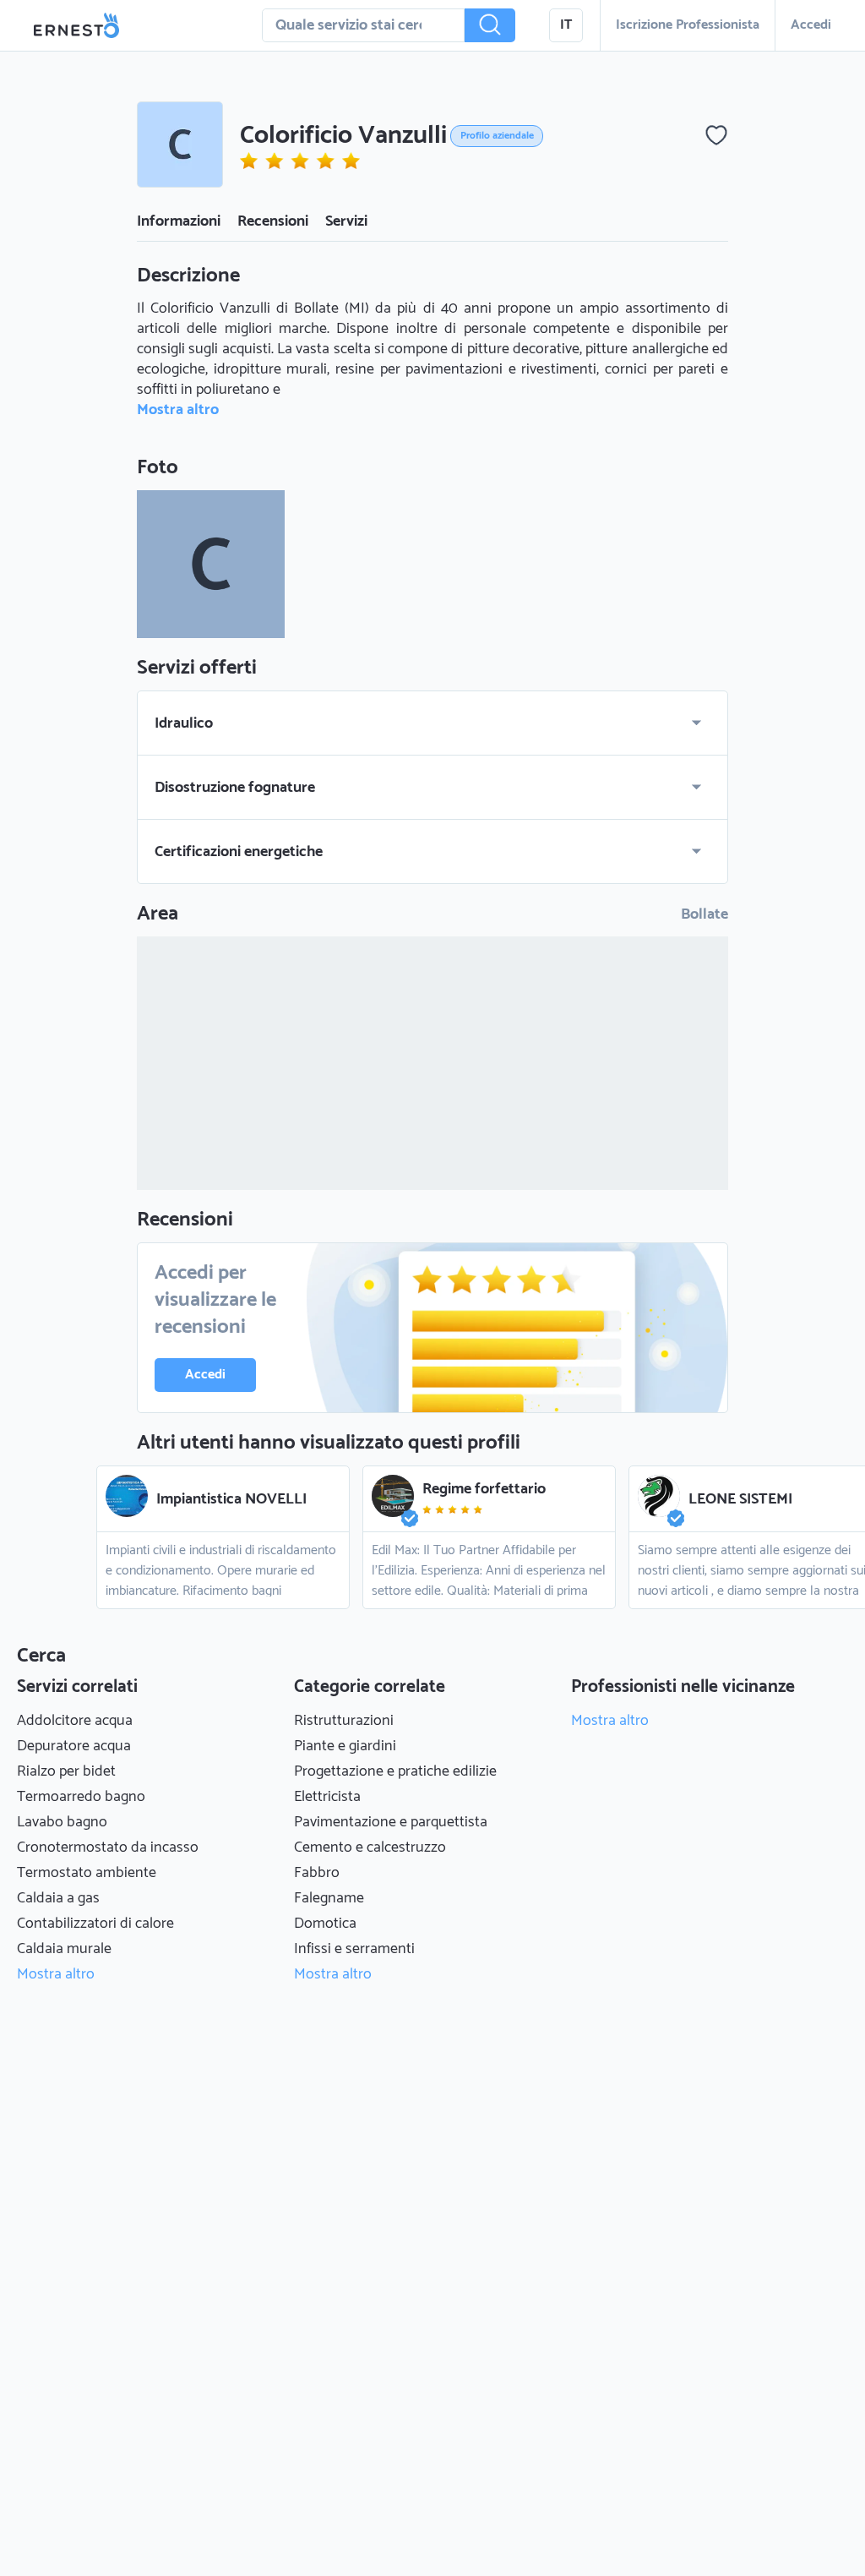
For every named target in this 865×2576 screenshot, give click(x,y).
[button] (490, 25)
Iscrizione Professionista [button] (688, 25)
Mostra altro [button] (178, 410)
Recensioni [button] (273, 221)
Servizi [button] (346, 221)
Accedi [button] (811, 25)
